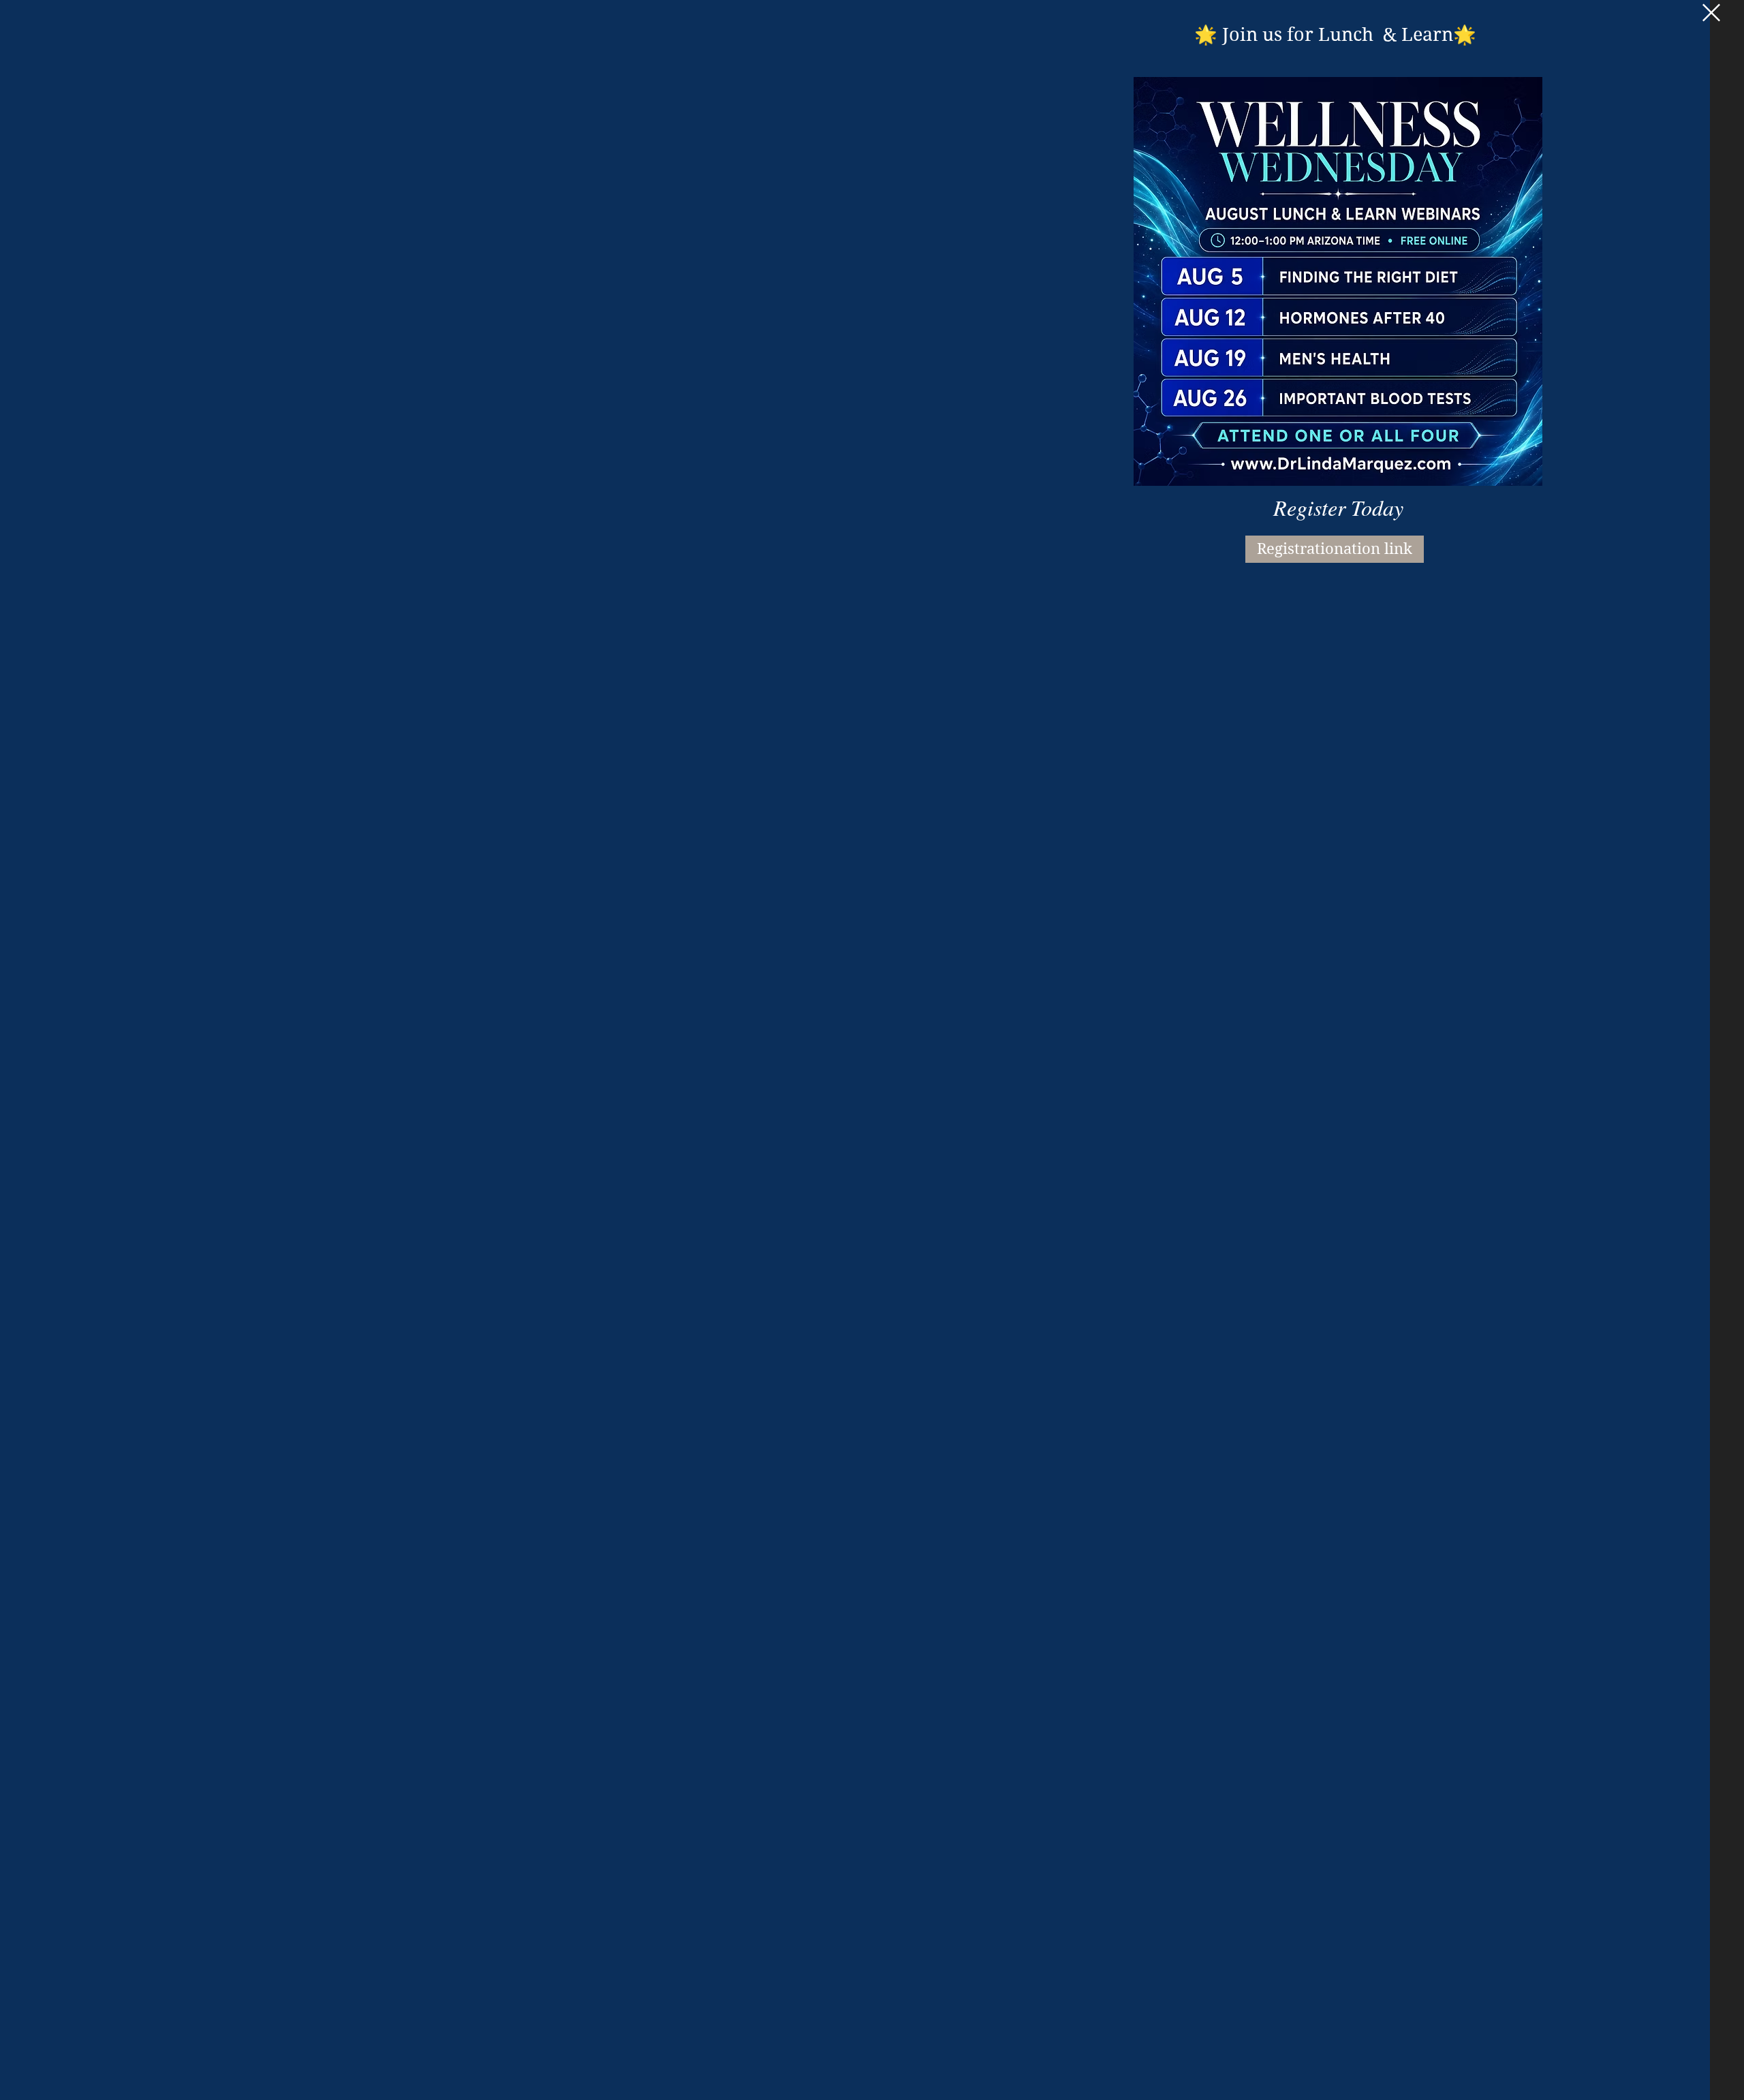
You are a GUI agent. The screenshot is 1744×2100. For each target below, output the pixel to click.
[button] (1711, 13)
